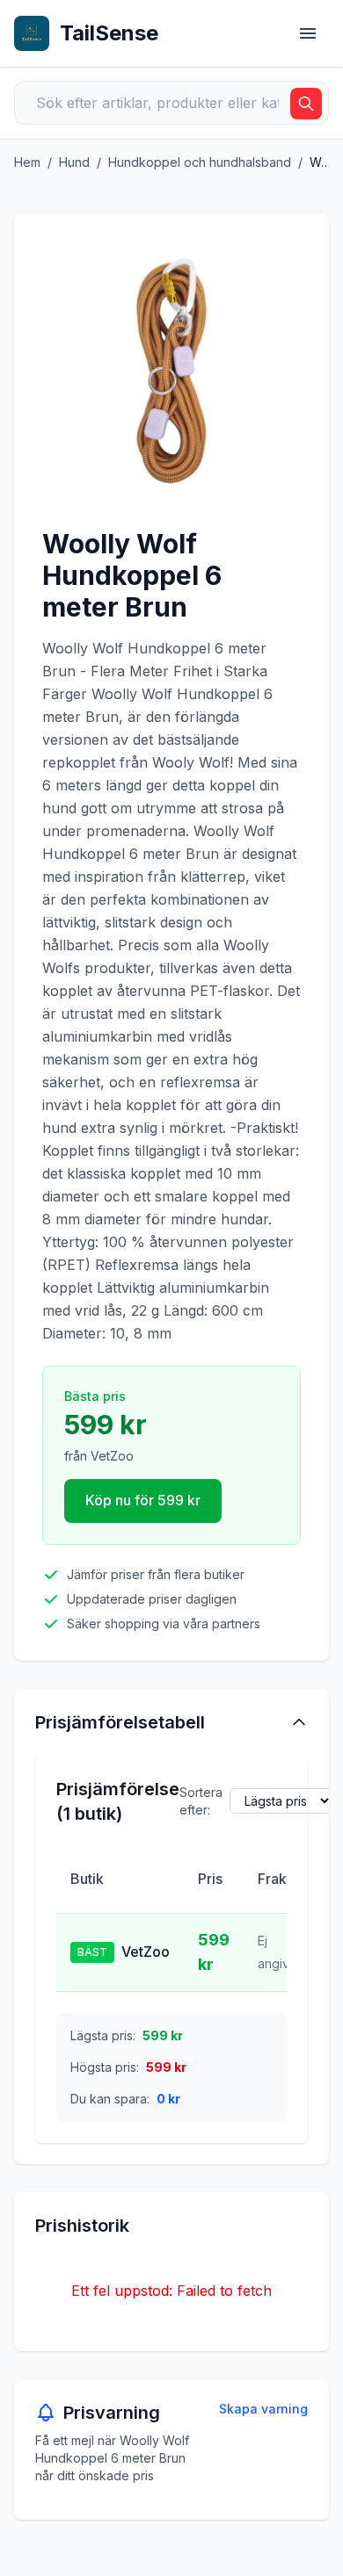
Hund (74, 162)
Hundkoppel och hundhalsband (200, 162)
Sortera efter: (201, 1801)
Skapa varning (263, 2409)
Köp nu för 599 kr (143, 1500)
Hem (27, 162)
